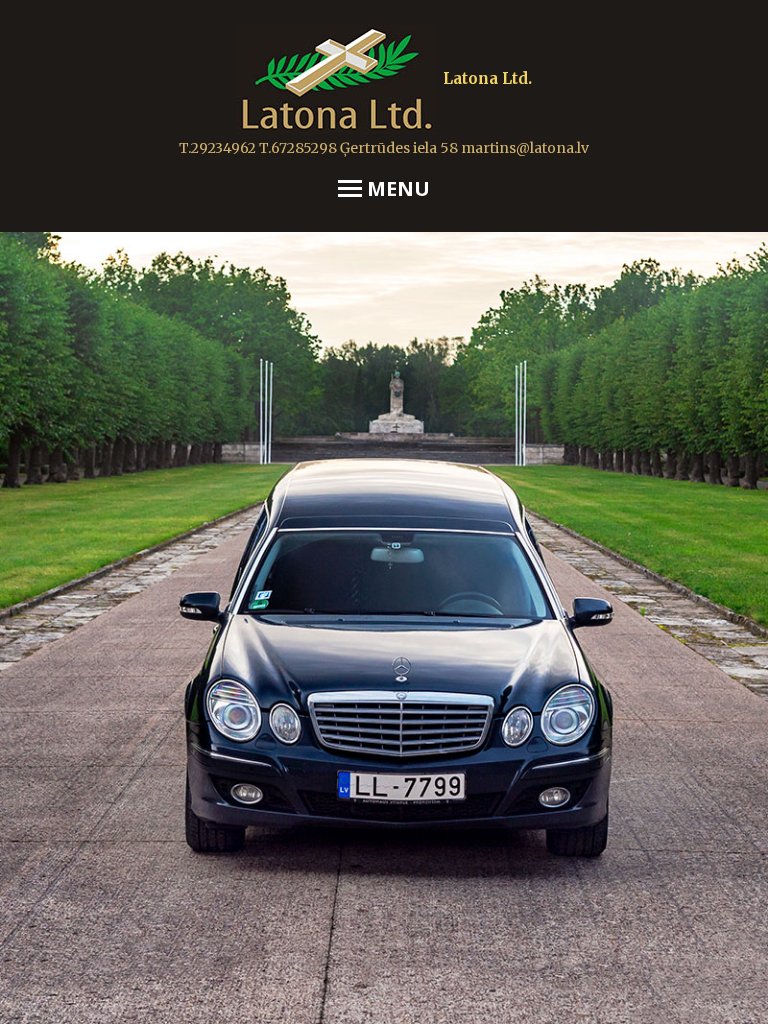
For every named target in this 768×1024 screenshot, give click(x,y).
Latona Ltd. (487, 78)
